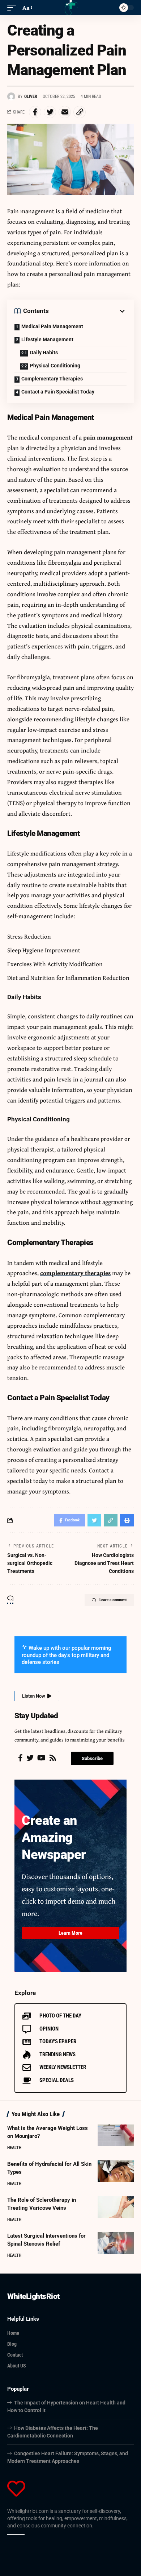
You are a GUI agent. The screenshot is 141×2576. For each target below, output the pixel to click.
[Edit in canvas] (22, 2534)
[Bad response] (18, 2534)
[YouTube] (41, 1758)
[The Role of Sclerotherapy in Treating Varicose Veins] (116, 2207)
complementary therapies (75, 1273)
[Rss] (53, 1758)
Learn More (70, 1933)
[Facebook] (20, 1758)
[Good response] (14, 2534)
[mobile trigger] (13, 8)
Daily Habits (44, 353)
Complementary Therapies (52, 379)
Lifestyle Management (47, 339)
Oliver (31, 96)
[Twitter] (30, 1758)
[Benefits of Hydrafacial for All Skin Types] (116, 2171)
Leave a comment (113, 1600)
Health (14, 2148)
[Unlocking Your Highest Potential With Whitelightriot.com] (70, 8)
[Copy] (9, 2534)
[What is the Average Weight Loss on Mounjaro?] (116, 2135)
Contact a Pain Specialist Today (58, 392)
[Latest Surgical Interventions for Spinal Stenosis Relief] (116, 2243)
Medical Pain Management (52, 326)
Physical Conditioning (55, 366)
